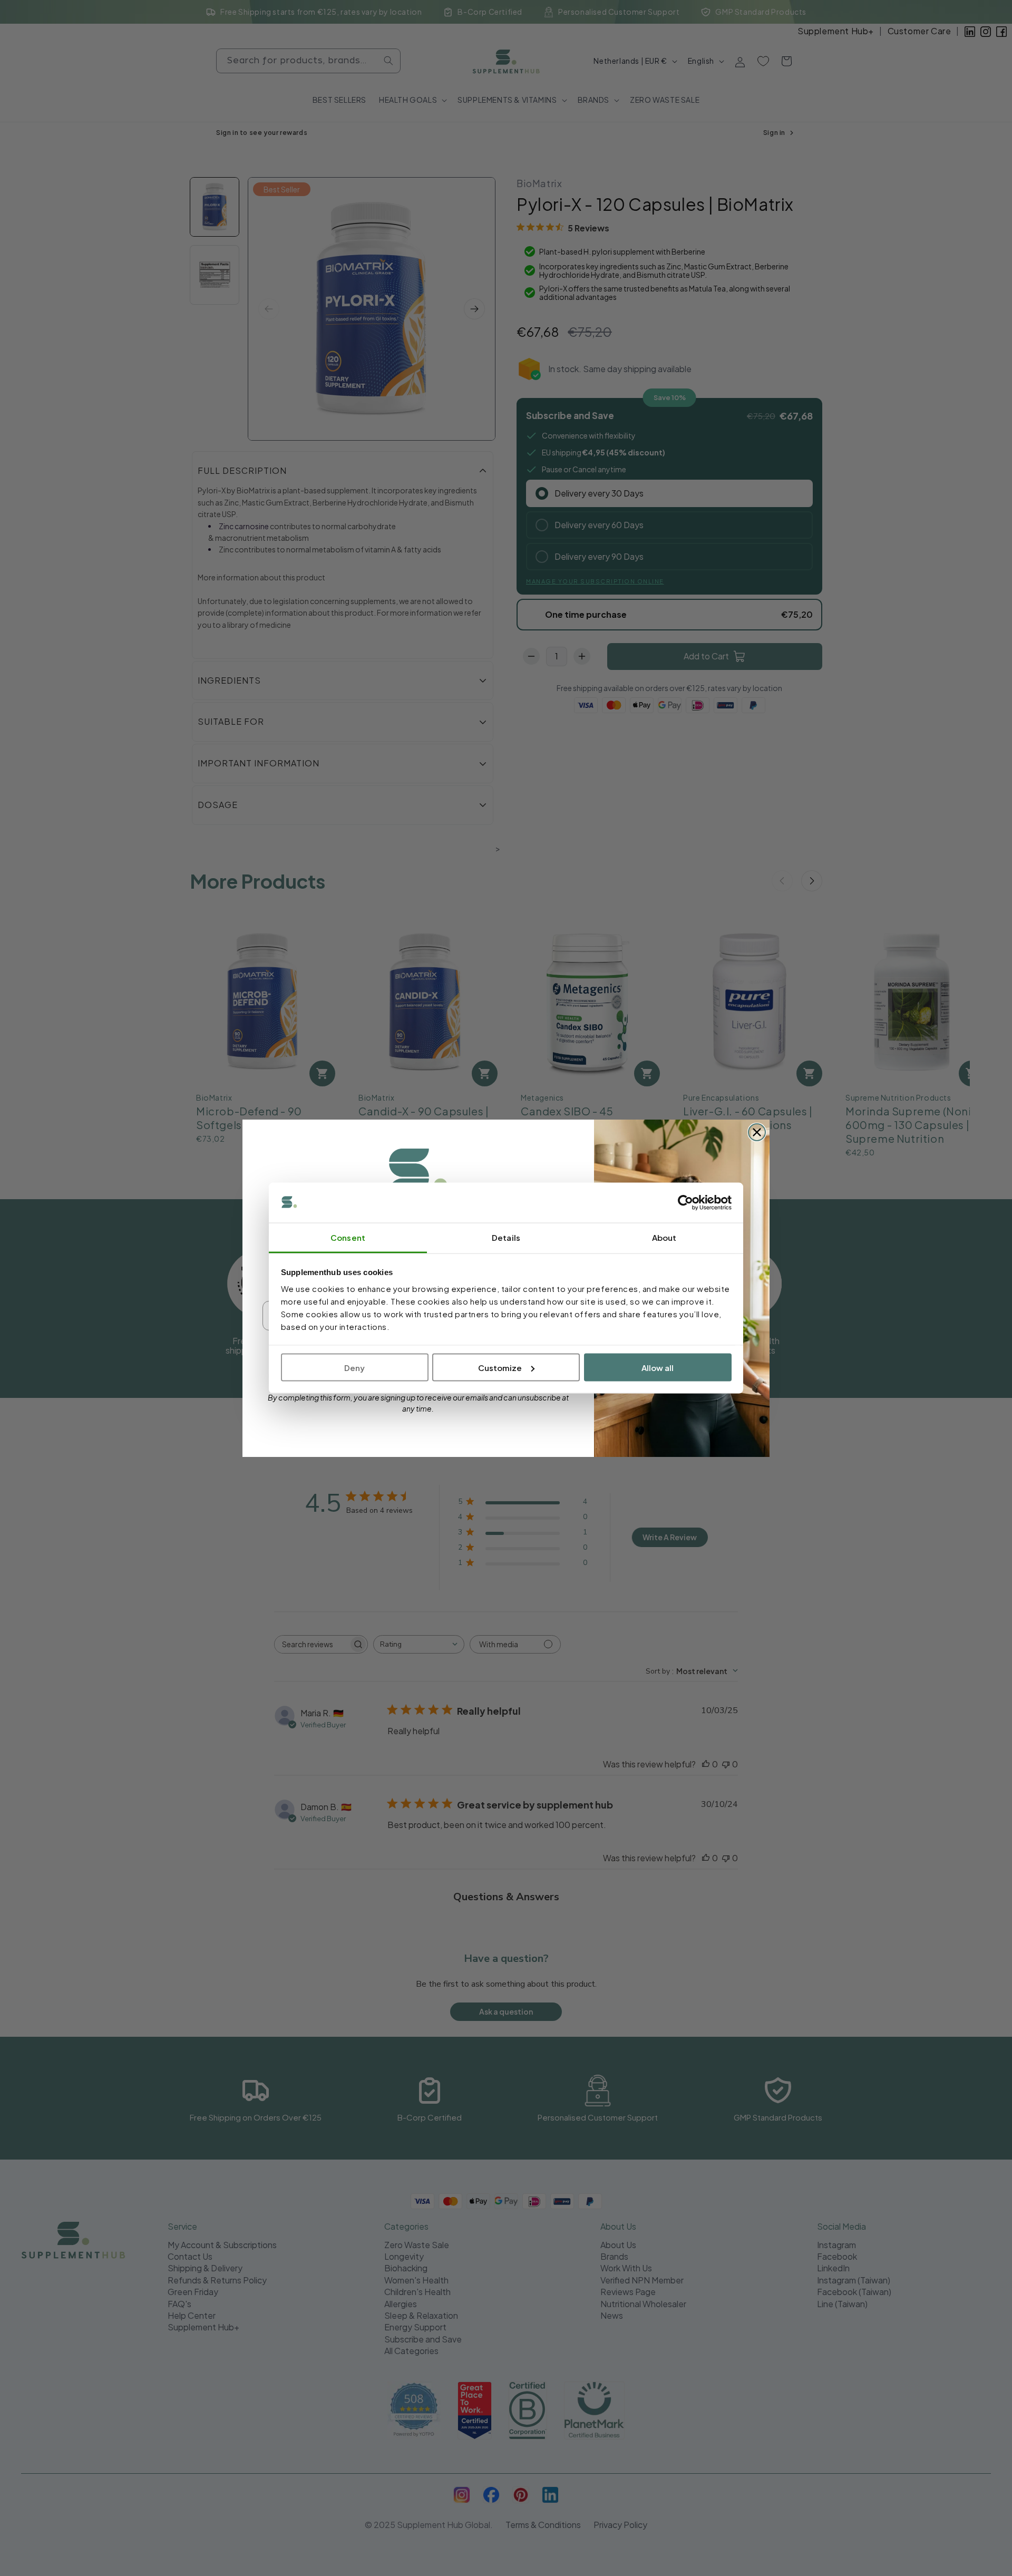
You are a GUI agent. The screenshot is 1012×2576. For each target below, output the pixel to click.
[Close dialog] (757, 1132)
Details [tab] (506, 1237)
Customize (500, 1367)
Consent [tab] (348, 1237)
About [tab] (664, 1237)
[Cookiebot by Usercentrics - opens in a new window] (685, 1203)
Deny (354, 1367)
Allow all (658, 1367)
